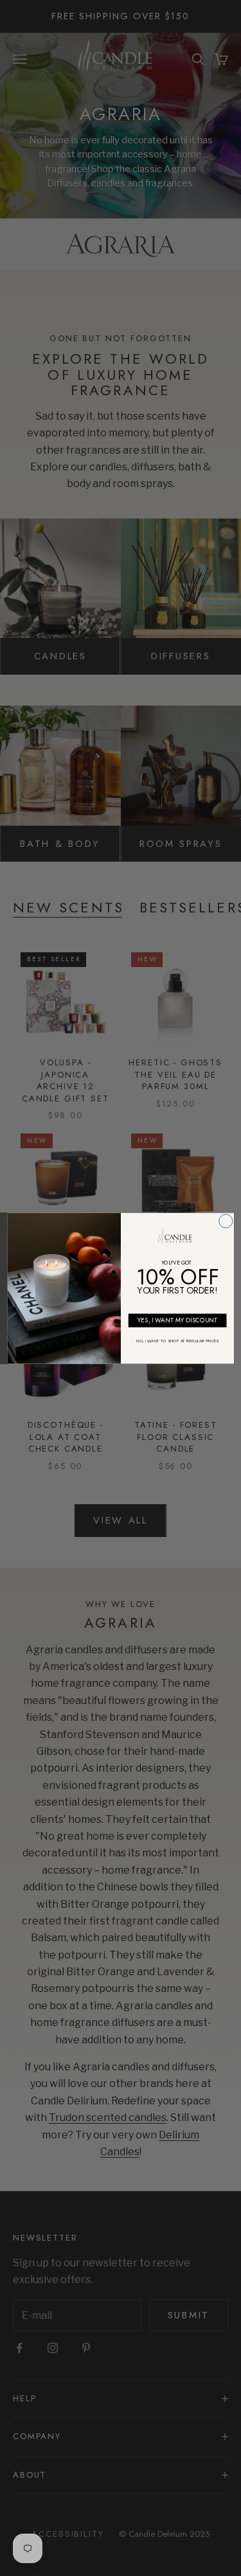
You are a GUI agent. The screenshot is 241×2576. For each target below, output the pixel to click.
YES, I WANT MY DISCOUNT (177, 1320)
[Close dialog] (225, 1221)
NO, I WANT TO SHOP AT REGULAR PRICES (177, 1340)
